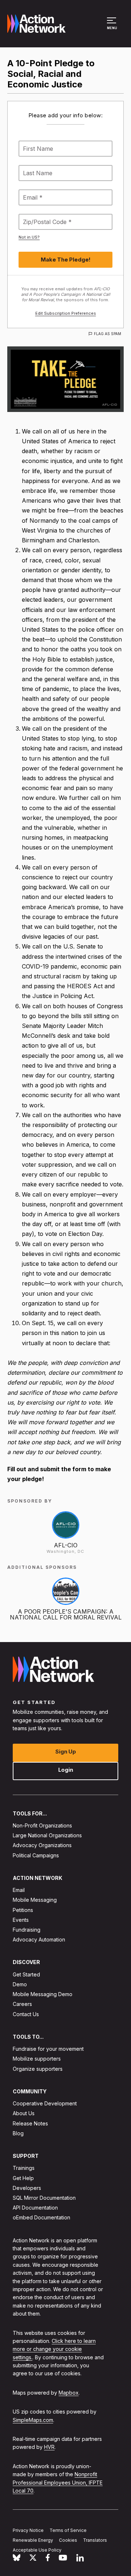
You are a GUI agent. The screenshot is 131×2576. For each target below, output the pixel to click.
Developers (27, 2188)
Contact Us (26, 2014)
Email (19, 1890)
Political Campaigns (36, 1855)
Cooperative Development (45, 2103)
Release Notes (30, 2123)
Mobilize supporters (37, 2059)
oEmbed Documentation (41, 2217)
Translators (95, 2540)
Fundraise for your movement (48, 2049)
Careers (22, 2004)
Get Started (26, 1974)
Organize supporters (38, 2068)
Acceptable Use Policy (37, 2550)
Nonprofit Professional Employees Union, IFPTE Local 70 (58, 2482)
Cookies (68, 2540)
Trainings (24, 2168)
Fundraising (27, 1930)
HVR (49, 2447)
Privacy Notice (28, 2530)
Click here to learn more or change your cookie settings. (54, 2349)
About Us (24, 2113)
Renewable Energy (33, 2540)
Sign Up (66, 1751)
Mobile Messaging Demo (43, 1994)
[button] (113, 27)
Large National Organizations (47, 1835)
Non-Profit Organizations (42, 1825)
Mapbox (69, 2392)
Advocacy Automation (39, 1939)
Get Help (23, 2178)
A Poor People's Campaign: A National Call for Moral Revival (66, 1614)
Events (21, 1919)
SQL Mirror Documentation (44, 2198)
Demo (20, 1984)
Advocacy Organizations (42, 1845)
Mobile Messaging (35, 1900)
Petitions (23, 1910)
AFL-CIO (66, 1545)
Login (66, 1769)
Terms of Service (68, 2530)
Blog (18, 2133)
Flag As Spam (108, 334)
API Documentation (35, 2208)
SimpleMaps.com (33, 2420)
